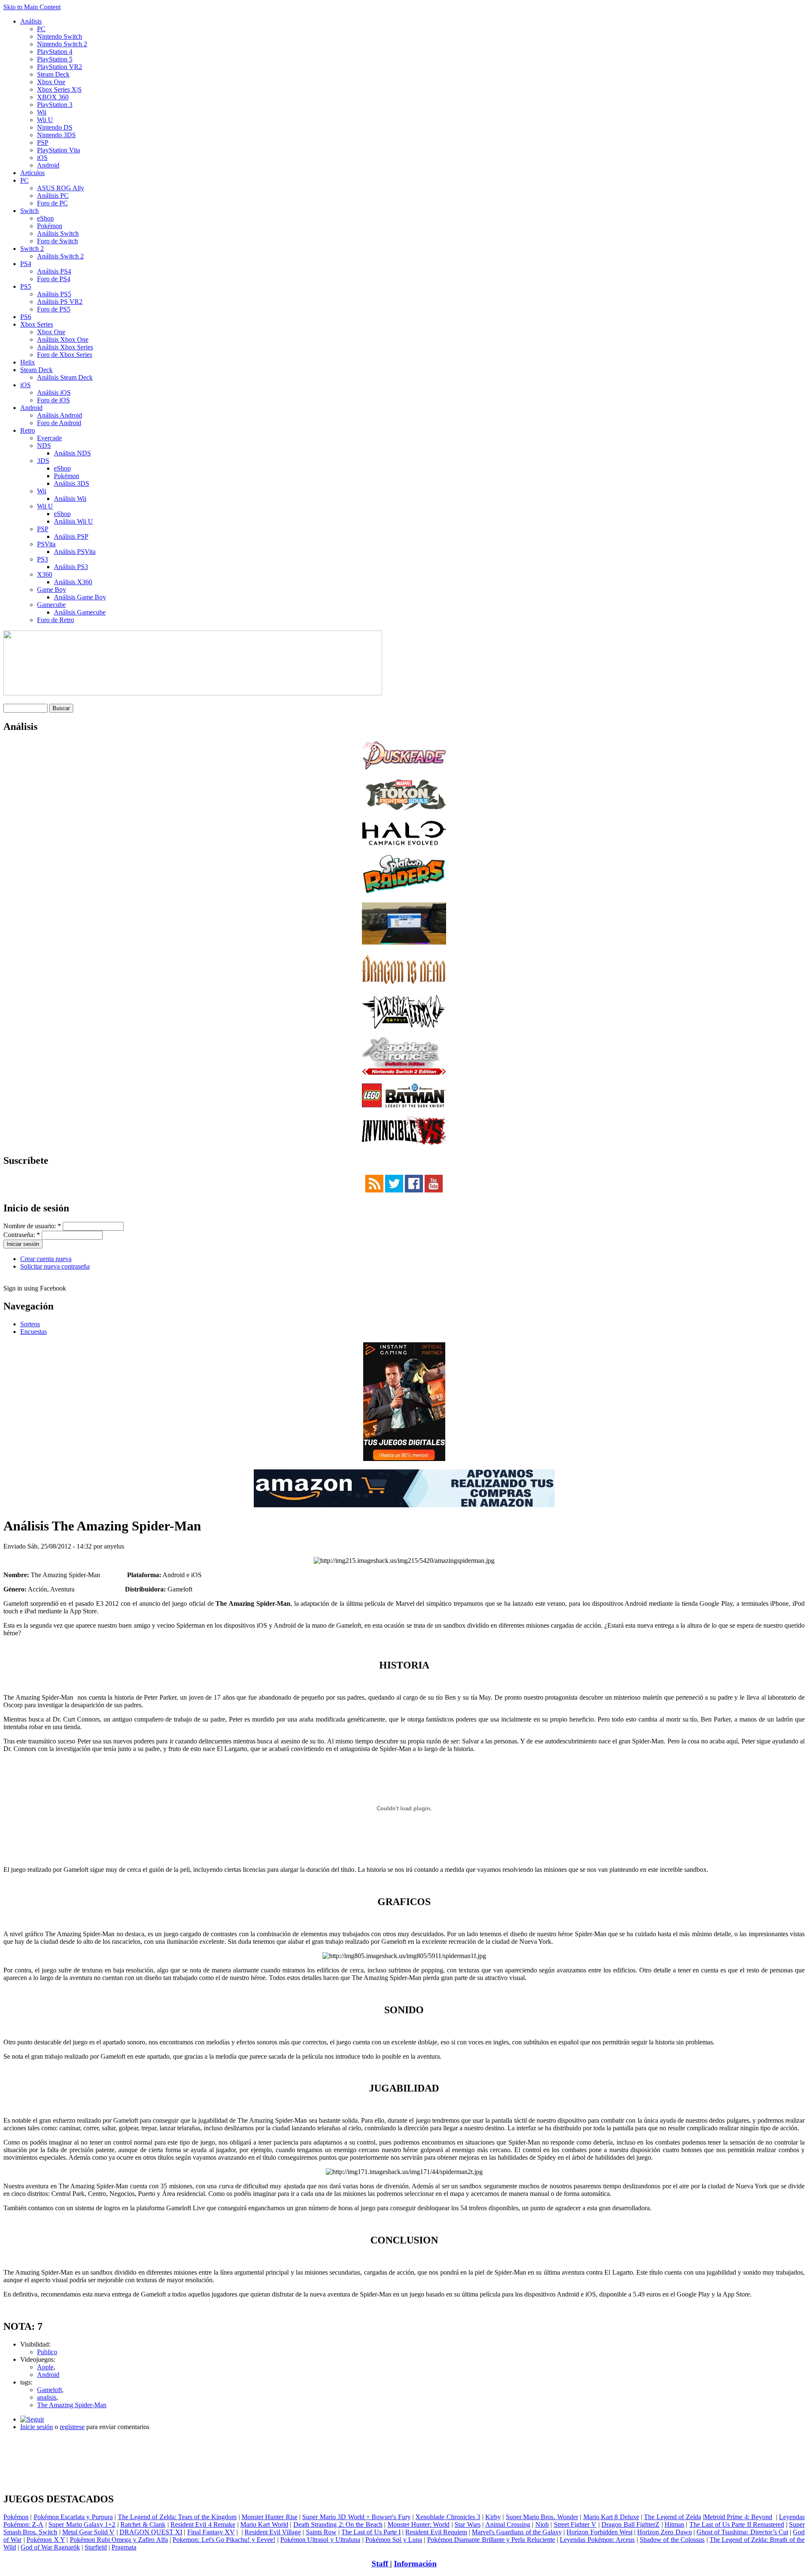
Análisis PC (53, 196)
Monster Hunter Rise (270, 2517)
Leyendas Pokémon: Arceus (597, 2540)
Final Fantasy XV (211, 2532)
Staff (381, 2564)
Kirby (493, 2517)
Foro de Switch (57, 241)
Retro (28, 430)
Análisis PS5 (54, 294)
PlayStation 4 (55, 52)
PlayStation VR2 (60, 67)
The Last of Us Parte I (371, 2532)
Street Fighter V (575, 2524)
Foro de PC (52, 203)
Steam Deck (53, 74)
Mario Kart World (264, 2524)
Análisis (31, 21)
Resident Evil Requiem (436, 2532)
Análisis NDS (72, 453)
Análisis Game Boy (80, 597)
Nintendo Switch (60, 36)
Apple (45, 2367)
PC (41, 29)
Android (48, 165)
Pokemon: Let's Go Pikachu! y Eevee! (224, 2540)
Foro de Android (59, 423)
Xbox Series (37, 324)
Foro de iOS (53, 400)
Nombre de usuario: (32, 1226)
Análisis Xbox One (63, 339)
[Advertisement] (404, 2441)
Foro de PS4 (54, 279)
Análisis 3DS (72, 483)
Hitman (674, 2524)
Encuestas (33, 1332)
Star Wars (467, 2524)
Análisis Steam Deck (65, 377)
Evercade (49, 438)
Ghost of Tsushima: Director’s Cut (742, 2532)
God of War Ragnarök (50, 2547)
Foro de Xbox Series (65, 355)
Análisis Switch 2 (60, 256)
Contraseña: (22, 1235)
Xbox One (51, 82)
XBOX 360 (53, 97)
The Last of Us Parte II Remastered (737, 2524)
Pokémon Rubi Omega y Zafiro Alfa (119, 2540)
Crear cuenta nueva (46, 1259)
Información (415, 2564)
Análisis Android (60, 415)
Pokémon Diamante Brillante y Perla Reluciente (491, 2540)
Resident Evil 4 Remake (203, 2524)
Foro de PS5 (54, 309)
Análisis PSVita (75, 552)
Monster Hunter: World (419, 2524)
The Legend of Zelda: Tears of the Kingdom (177, 2517)
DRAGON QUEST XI (151, 2532)
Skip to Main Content (32, 7)
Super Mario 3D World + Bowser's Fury (356, 2517)
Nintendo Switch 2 (62, 44)
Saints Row (321, 2532)
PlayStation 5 (55, 59)
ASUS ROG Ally (61, 188)
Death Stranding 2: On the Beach (338, 2524)
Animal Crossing (508, 2524)
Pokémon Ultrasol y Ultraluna (320, 2540)
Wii (42, 112)
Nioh (542, 2524)
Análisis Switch (58, 233)
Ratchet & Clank (143, 2524)
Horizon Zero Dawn (664, 2532)
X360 (45, 574)
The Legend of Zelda (672, 2517)
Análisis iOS (54, 393)
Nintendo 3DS (56, 135)
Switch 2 (32, 249)
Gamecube (51, 605)
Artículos (32, 173)
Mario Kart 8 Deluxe (611, 2517)
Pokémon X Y (46, 2540)
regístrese (72, 2427)
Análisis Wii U (73, 521)
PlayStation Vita (58, 150)
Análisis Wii (70, 499)
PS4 (26, 264)
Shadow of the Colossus (672, 2540)
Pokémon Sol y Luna (394, 2540)
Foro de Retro (56, 620)
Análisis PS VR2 (60, 302)
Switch (29, 211)
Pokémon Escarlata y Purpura (73, 2517)
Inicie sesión (37, 2427)
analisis (47, 2397)
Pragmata (124, 2547)
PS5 (26, 286)
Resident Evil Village (273, 2532)
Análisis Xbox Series (65, 347)
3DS (43, 461)
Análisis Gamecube (80, 612)
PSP (43, 142)
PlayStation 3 (55, 105)
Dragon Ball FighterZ (630, 2524)
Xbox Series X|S (59, 89)
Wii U (45, 120)
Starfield (96, 2547)
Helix (28, 362)
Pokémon (50, 226)
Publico (47, 2352)
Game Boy (52, 589)
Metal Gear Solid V (89, 2532)
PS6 (26, 317)
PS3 (43, 559)
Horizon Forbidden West (599, 2532)
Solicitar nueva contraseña (55, 1266)
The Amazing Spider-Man (72, 2405)
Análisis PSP (71, 536)
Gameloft (49, 2390)
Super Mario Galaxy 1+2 (82, 2524)
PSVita (46, 544)
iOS (42, 158)
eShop (45, 218)
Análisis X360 (73, 582)
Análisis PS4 (54, 271)
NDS (44, 446)
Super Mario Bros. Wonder (542, 2517)
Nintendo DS (55, 127)
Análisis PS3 (71, 567)
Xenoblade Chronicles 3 (448, 2517)
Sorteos (30, 1324)
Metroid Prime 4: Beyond (738, 2517)
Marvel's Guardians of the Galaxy (517, 2532)
